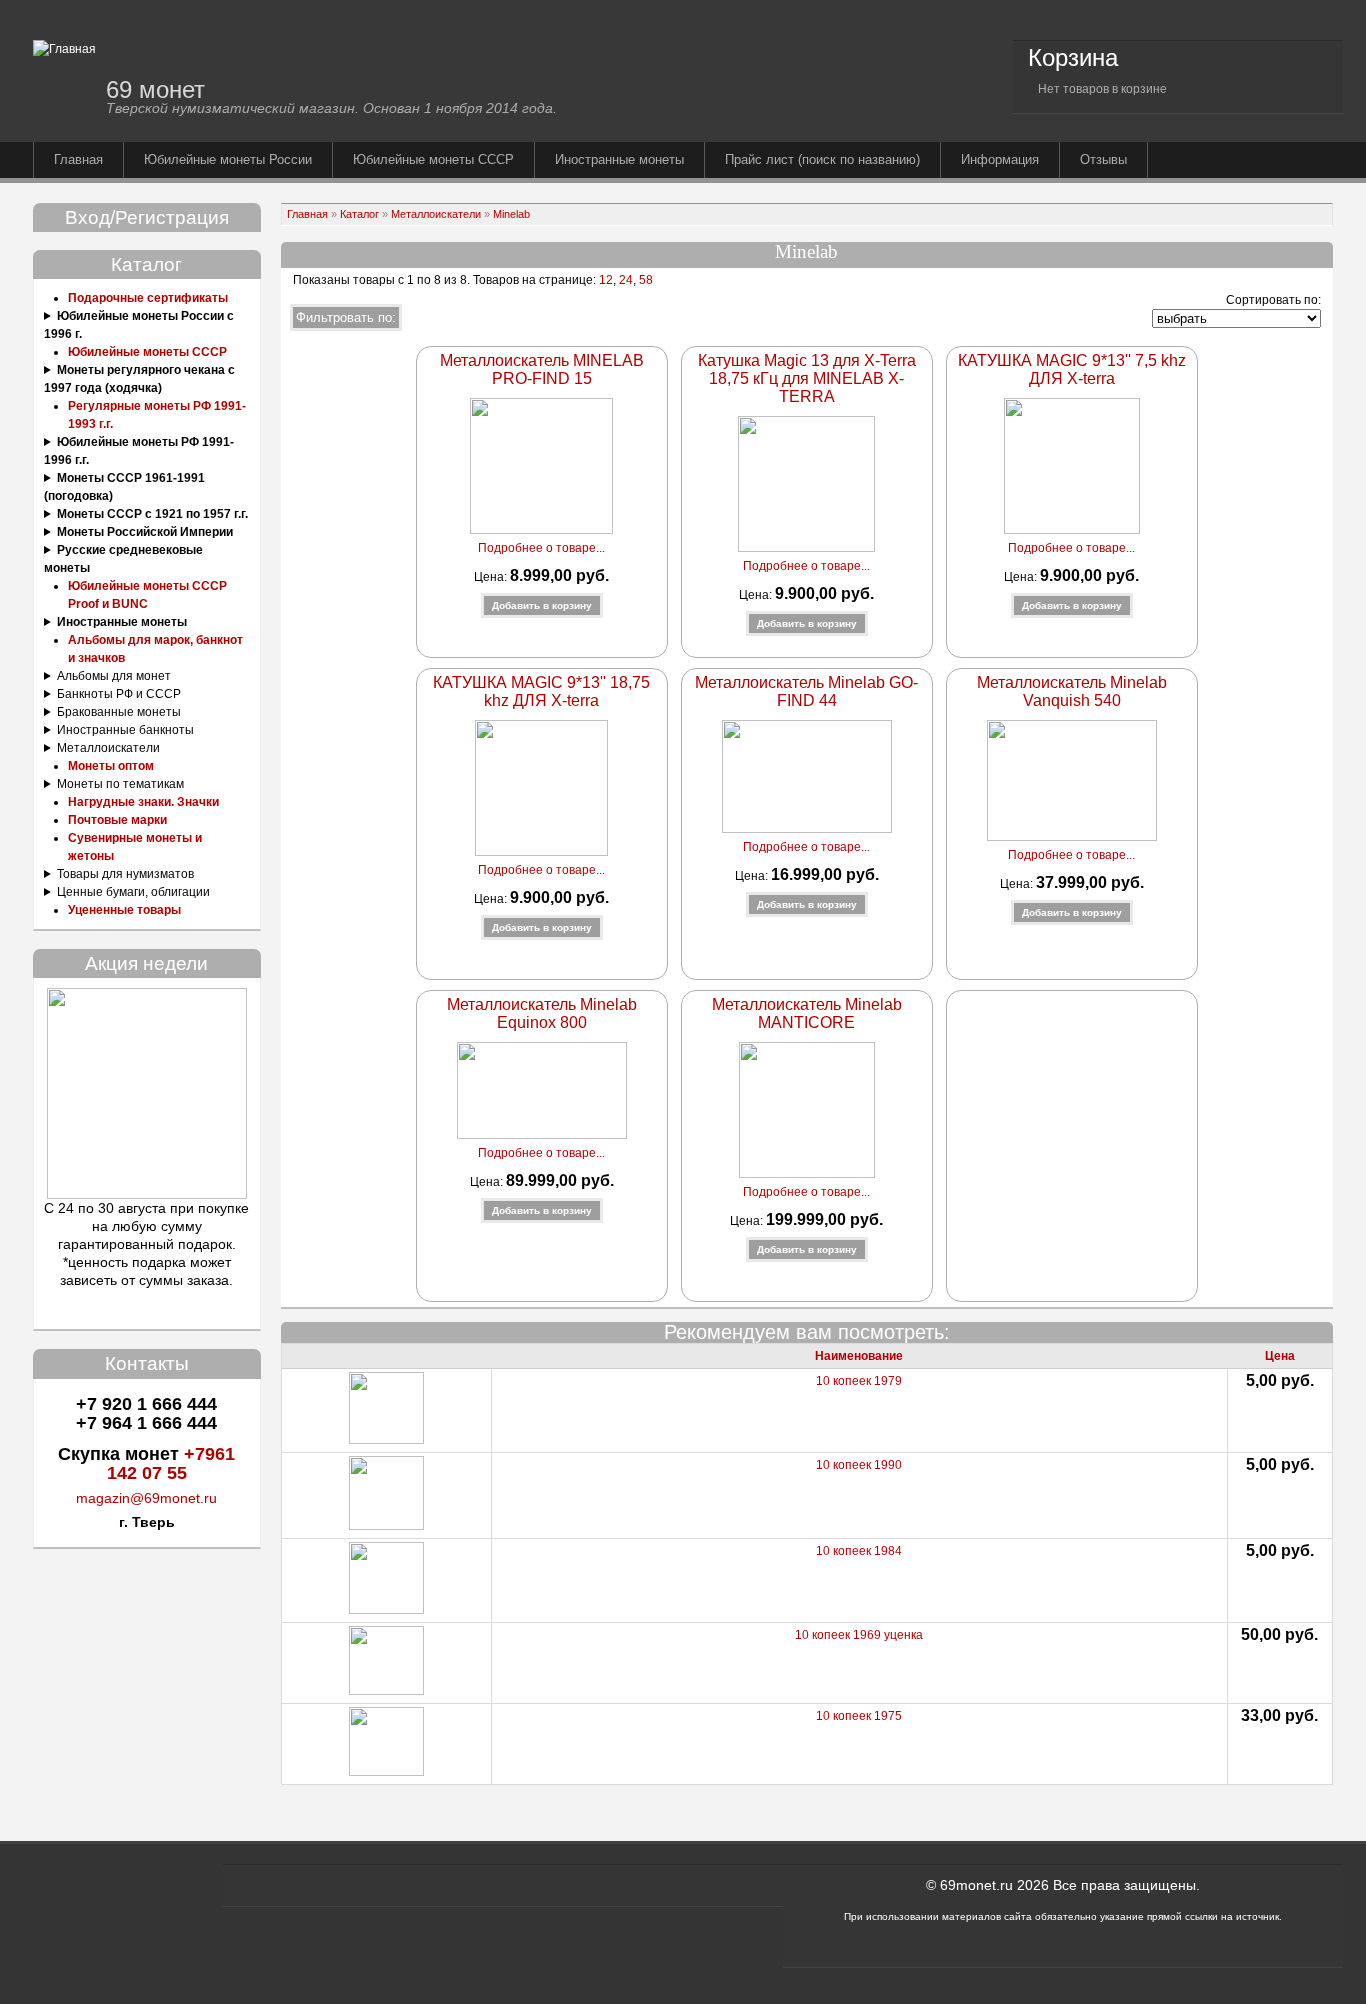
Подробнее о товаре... (541, 548)
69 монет (155, 89)
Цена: (492, 577)
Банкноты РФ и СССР (119, 694)
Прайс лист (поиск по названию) (822, 159)
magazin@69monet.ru (146, 1498)
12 (604, 280)
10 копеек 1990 (859, 1465)
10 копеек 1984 (859, 1551)
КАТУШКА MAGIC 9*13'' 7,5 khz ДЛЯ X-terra (1072, 369)
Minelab (511, 214)
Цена (1280, 1356)
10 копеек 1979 (859, 1381)
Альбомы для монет (114, 676)
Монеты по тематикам (120, 784)
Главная (78, 159)
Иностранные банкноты (125, 730)
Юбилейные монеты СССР (433, 159)
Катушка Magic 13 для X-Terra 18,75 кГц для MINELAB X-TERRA (807, 378)
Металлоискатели (108, 748)
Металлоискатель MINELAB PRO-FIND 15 (542, 369)
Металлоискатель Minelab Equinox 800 (542, 1013)
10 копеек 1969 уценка (859, 1635)
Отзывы (1103, 159)
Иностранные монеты (619, 159)
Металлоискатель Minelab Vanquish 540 (1072, 691)
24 (626, 280)
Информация (1000, 159)
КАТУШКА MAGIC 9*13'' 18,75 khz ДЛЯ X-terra (541, 691)
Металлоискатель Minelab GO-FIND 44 (806, 691)
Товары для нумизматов (125, 874)
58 (646, 280)
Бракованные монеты (119, 712)
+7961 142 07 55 (171, 1463)
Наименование (859, 1356)
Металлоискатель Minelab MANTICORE (807, 1013)
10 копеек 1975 (859, 1716)
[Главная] (64, 49)
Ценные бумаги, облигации (133, 892)
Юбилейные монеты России (228, 159)
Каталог (359, 214)
